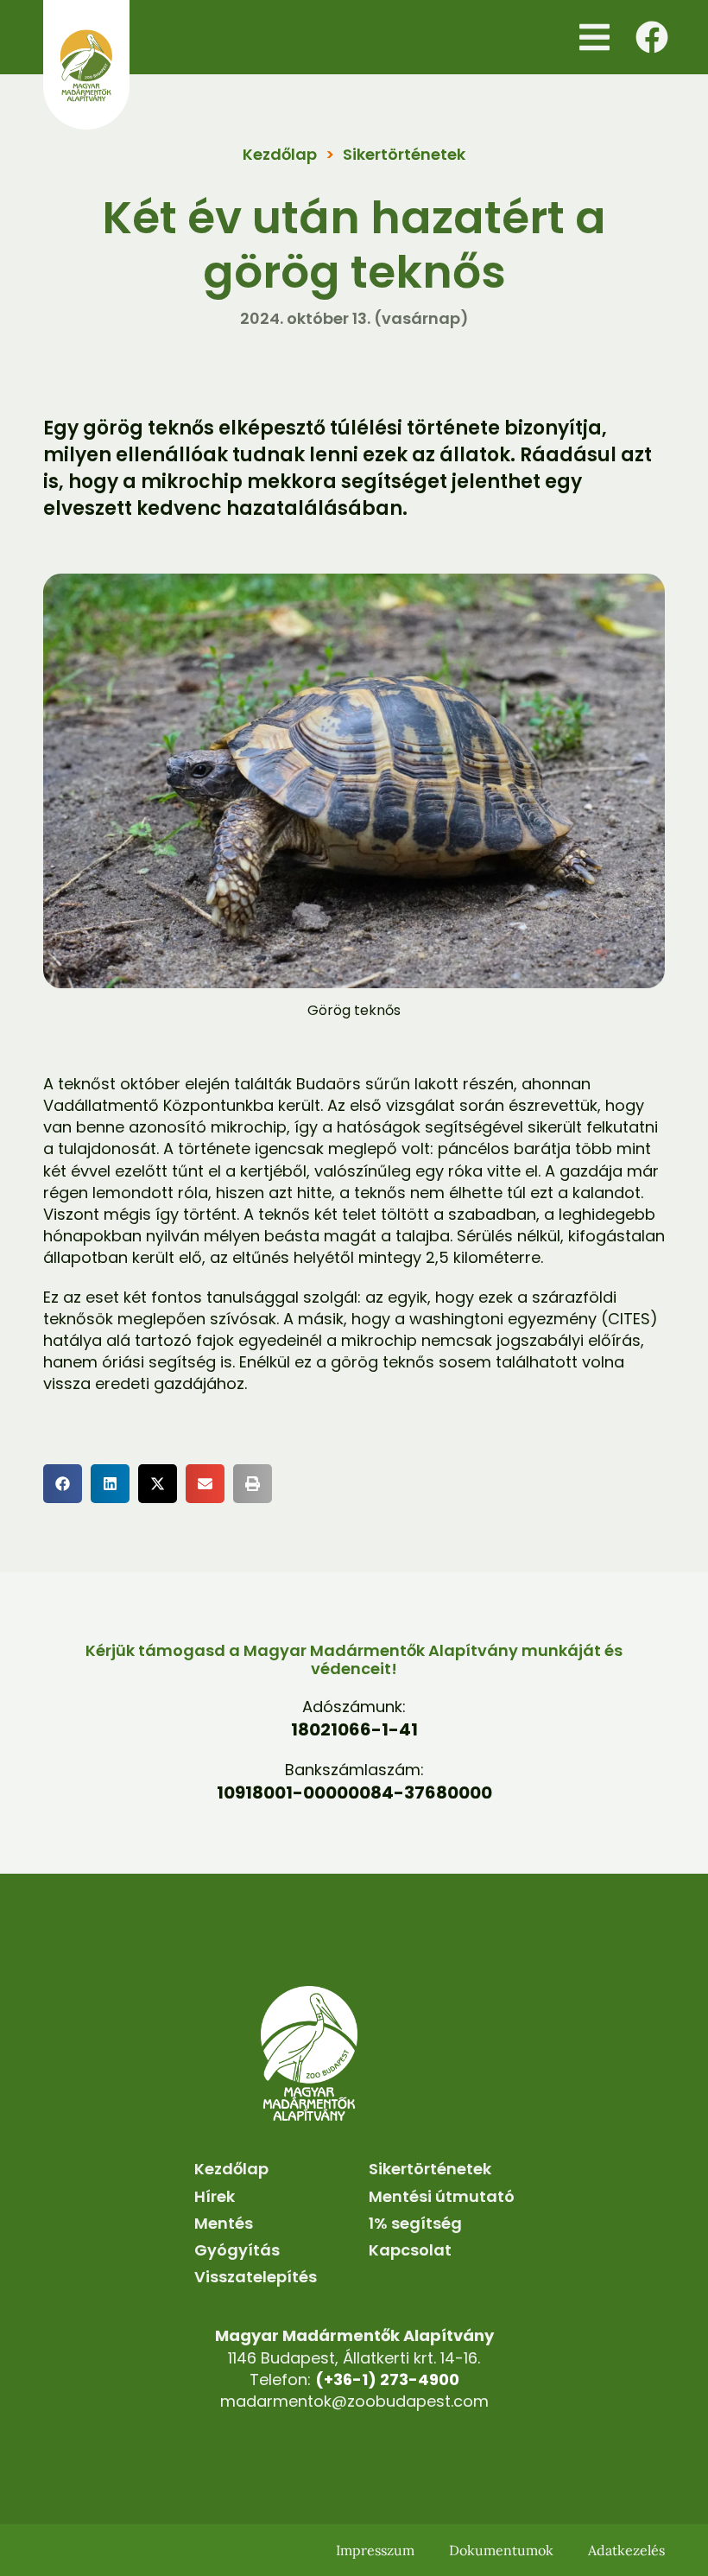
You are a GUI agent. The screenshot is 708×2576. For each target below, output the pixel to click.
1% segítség (415, 2223)
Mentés (224, 2223)
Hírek (215, 2196)
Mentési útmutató (442, 2196)
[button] (594, 37)
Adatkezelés (626, 2550)
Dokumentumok (501, 2550)
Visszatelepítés (256, 2277)
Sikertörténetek (404, 154)
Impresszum (375, 2550)
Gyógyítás (237, 2250)
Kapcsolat (410, 2250)
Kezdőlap (280, 154)
